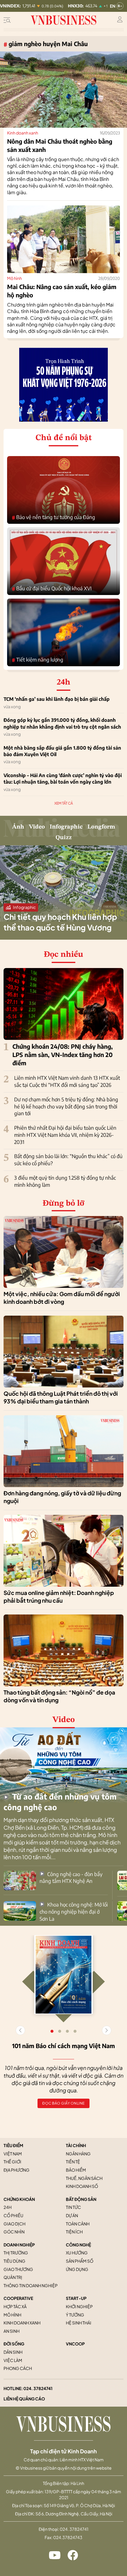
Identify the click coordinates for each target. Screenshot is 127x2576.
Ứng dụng (77, 2269)
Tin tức (73, 2207)
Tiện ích (74, 2232)
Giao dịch (14, 2224)
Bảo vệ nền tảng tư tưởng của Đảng (53, 517)
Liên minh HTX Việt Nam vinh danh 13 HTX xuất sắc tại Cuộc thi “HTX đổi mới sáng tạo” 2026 (67, 1081)
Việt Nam (13, 2154)
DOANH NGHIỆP (19, 2245)
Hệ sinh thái (79, 2323)
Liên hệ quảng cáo (24, 2399)
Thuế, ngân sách (84, 2178)
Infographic (66, 827)
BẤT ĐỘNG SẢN (81, 2199)
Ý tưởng (75, 2315)
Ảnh (18, 827)
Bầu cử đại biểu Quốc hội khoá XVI (52, 589)
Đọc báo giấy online (63, 2103)
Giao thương (18, 2269)
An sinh (12, 2331)
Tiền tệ (73, 2162)
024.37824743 (68, 2537)
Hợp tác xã (15, 2306)
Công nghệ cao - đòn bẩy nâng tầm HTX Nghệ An (71, 1878)
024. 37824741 (38, 2388)
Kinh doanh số (82, 2186)
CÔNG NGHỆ (78, 2245)
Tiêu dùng (14, 2261)
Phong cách (18, 2368)
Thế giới (12, 2162)
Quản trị (13, 2277)
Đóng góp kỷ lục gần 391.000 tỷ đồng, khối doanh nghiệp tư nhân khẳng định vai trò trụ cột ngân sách (62, 723)
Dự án (72, 2215)
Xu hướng (77, 2253)
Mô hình (14, 278)
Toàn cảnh (78, 2224)
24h (8, 2207)
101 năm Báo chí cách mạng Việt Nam (63, 2046)
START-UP (76, 2298)
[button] (107, 2030)
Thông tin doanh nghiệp (31, 2285)
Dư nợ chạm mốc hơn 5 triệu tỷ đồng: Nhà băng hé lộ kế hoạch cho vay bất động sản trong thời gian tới (66, 1106)
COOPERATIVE (18, 2298)
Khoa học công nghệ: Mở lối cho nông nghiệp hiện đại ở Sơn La (74, 1912)
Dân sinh (13, 2352)
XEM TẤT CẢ (64, 803)
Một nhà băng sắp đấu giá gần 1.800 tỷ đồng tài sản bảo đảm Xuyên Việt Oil (62, 751)
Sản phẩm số (80, 2261)
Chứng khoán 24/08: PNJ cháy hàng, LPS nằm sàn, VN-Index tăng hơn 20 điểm (63, 1054)
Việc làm (13, 2360)
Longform (101, 827)
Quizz (64, 838)
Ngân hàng (78, 2154)
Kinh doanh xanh (23, 133)
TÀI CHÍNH (76, 2145)
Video (37, 827)
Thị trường (16, 2253)
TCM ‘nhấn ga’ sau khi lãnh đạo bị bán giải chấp (57, 699)
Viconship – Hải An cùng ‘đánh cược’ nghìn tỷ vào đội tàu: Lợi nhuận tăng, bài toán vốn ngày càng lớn (63, 779)
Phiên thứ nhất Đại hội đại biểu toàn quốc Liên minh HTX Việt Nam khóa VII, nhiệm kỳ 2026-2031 (65, 1135)
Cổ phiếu (13, 2215)
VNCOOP (75, 2344)
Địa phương (17, 2170)
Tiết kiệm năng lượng (38, 660)
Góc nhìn (14, 2232)
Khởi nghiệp (79, 2306)
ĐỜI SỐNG (14, 2344)
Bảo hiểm (76, 2170)
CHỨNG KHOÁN (19, 2199)
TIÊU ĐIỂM (13, 2145)
